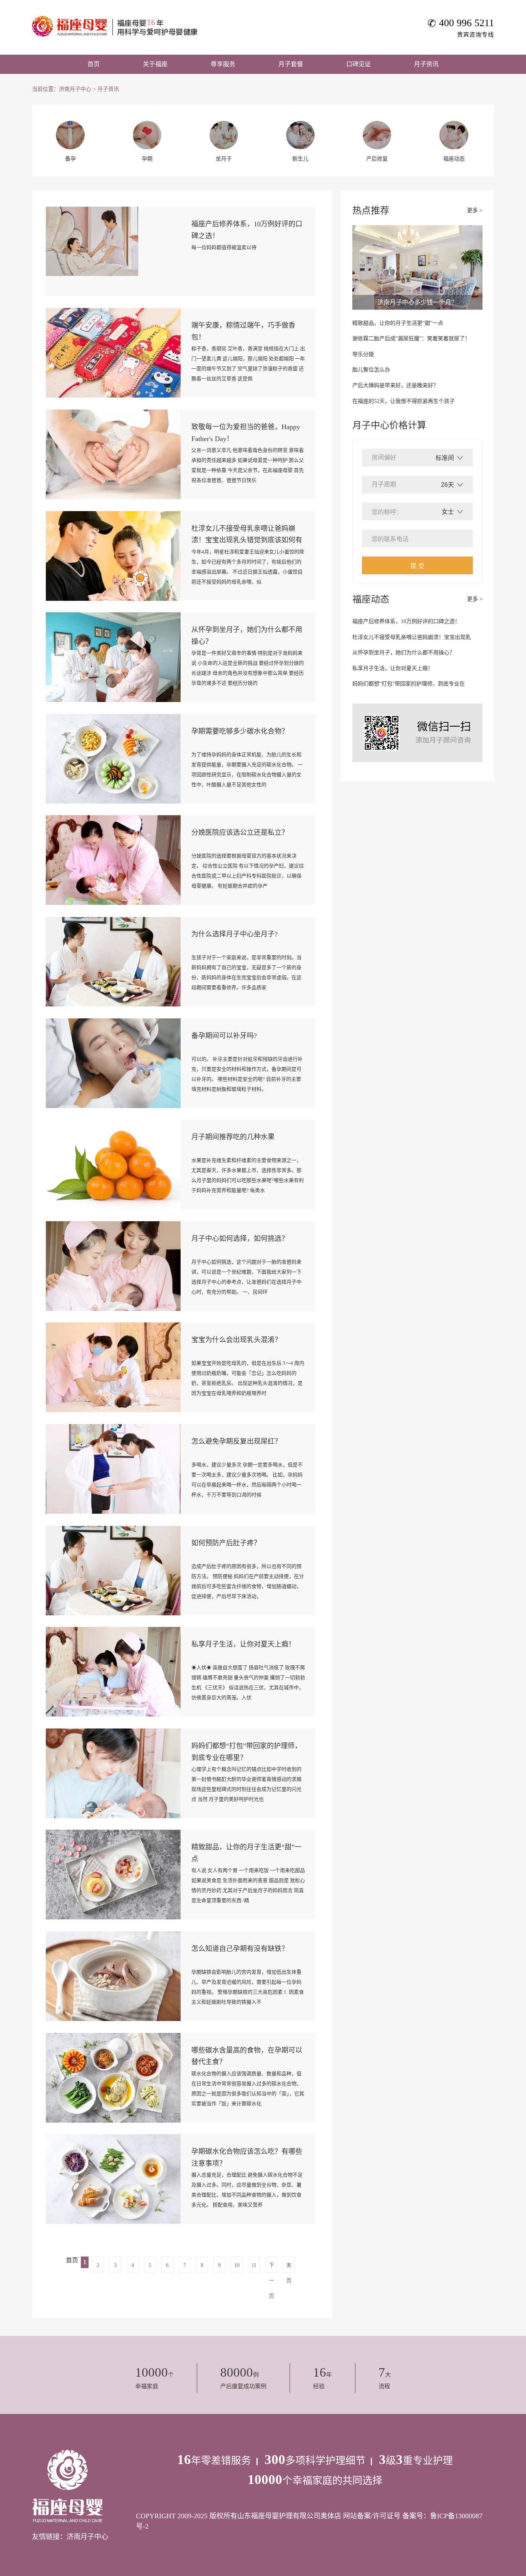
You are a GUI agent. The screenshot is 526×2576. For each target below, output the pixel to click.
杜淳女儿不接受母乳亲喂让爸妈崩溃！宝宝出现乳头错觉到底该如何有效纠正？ (247, 540)
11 (254, 2265)
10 (237, 2265)
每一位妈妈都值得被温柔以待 (224, 247)
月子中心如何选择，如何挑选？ (240, 1239)
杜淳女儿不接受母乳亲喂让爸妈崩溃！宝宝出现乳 (412, 637)
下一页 (271, 2268)
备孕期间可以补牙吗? (224, 1036)
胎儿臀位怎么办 (371, 370)
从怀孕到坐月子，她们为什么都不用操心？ (404, 653)
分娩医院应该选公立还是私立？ (240, 832)
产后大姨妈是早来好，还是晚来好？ (395, 385)
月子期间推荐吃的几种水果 (233, 1137)
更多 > (475, 210)
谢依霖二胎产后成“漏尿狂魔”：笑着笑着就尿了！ (411, 339)
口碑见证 (358, 64)
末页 (289, 2268)
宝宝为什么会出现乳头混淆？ (236, 1340)
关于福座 (155, 64)
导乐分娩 (363, 354)
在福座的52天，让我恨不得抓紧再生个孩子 (404, 401)
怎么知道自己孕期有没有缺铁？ (240, 1949)
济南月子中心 (75, 89)
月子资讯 (426, 64)
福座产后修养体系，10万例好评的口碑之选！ (406, 621)
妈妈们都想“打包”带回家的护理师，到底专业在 (409, 684)
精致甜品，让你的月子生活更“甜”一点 (398, 323)
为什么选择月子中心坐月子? (235, 934)
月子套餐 (291, 64)
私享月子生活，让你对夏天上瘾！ (243, 1644)
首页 (94, 64)
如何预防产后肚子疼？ (226, 1543)
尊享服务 (223, 64)
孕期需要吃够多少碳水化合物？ (240, 731)
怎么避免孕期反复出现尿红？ (236, 1441)
